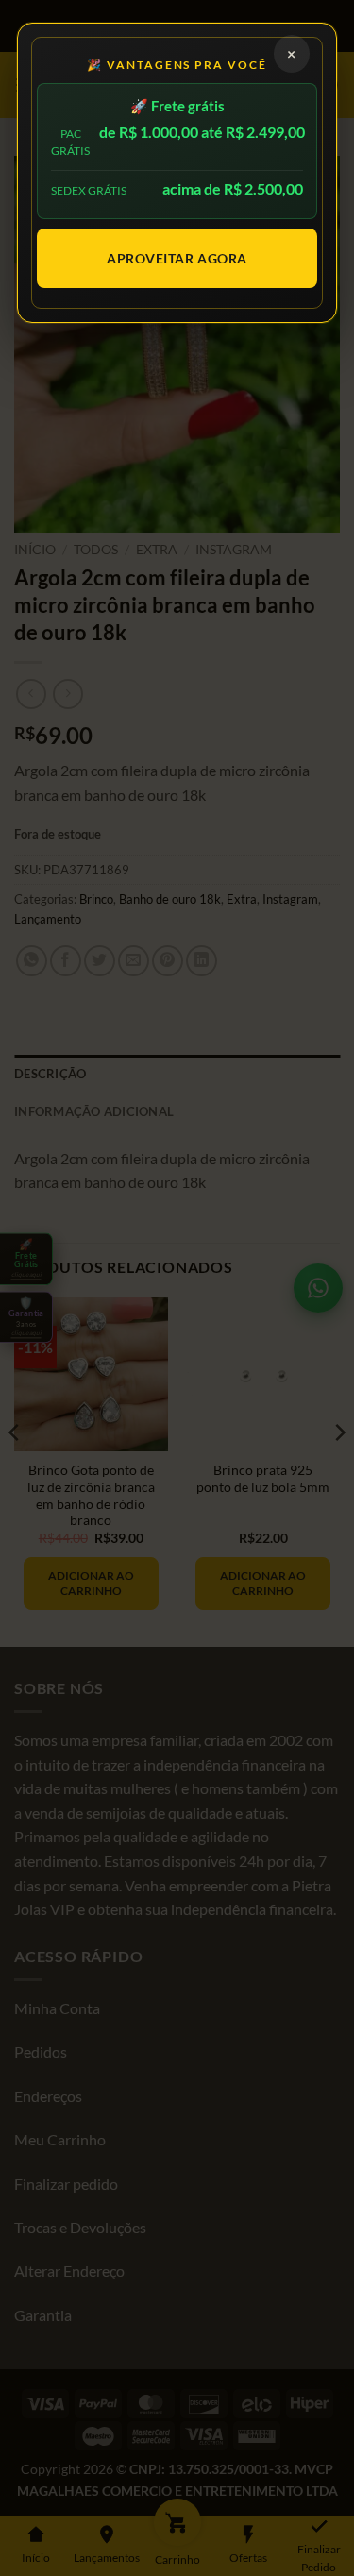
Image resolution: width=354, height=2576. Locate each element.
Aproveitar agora (177, 258)
